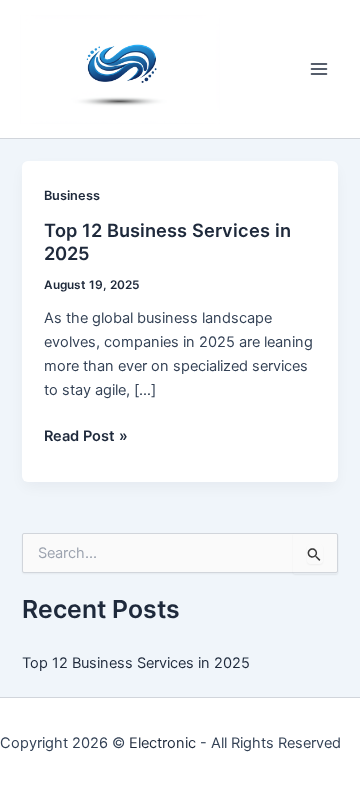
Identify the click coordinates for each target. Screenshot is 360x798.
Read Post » (86, 437)
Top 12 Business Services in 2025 (136, 663)
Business (72, 195)
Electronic (162, 743)
